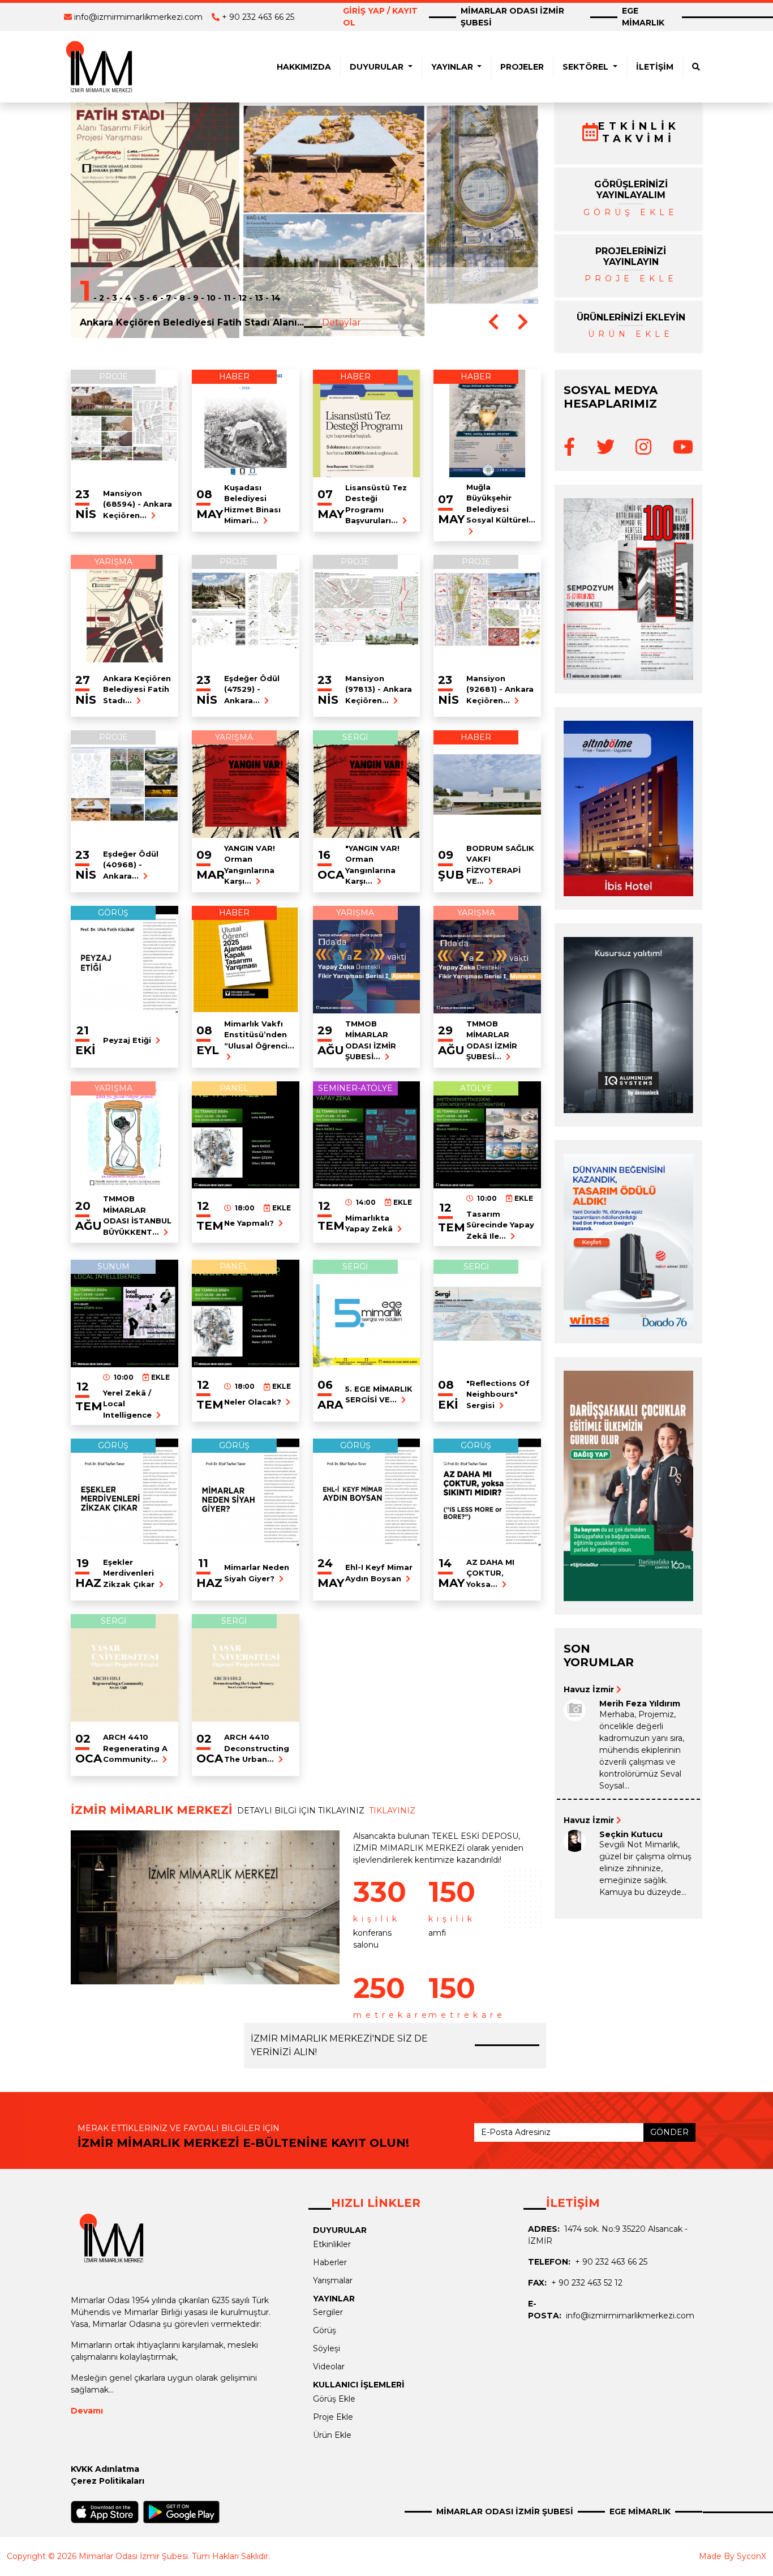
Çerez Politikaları (108, 2481)
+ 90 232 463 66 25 (258, 17)
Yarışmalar (333, 2280)
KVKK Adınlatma (105, 2469)
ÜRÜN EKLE (631, 334)
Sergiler (328, 2312)
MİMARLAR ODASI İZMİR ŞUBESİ (512, 17)
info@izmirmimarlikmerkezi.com (138, 17)
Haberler (330, 2262)
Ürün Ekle (332, 2435)
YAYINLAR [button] (453, 67)
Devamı (87, 2411)
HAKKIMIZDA (304, 67)
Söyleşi (327, 2348)
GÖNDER (669, 2132)
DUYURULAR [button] (378, 67)
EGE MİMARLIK (643, 17)
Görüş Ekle (334, 2399)
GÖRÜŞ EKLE (631, 212)
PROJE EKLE (631, 279)
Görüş (325, 2330)
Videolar (329, 2367)
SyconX (751, 2556)
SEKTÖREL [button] (587, 67)
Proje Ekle (333, 2417)
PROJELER (522, 67)
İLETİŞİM (655, 67)
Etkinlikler (332, 2244)
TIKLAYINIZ (392, 1811)
